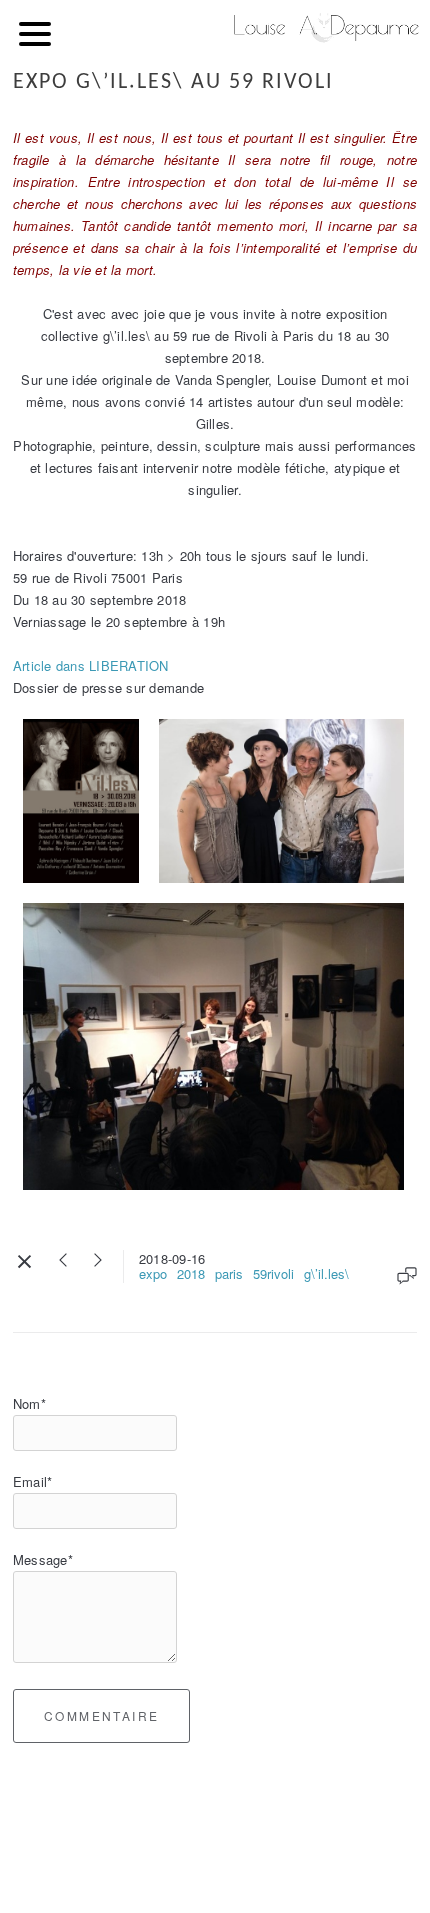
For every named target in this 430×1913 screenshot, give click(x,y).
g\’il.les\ (326, 1273)
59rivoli (273, 1273)
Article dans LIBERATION (91, 665)
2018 (191, 1273)
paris (229, 1273)
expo (153, 1273)
